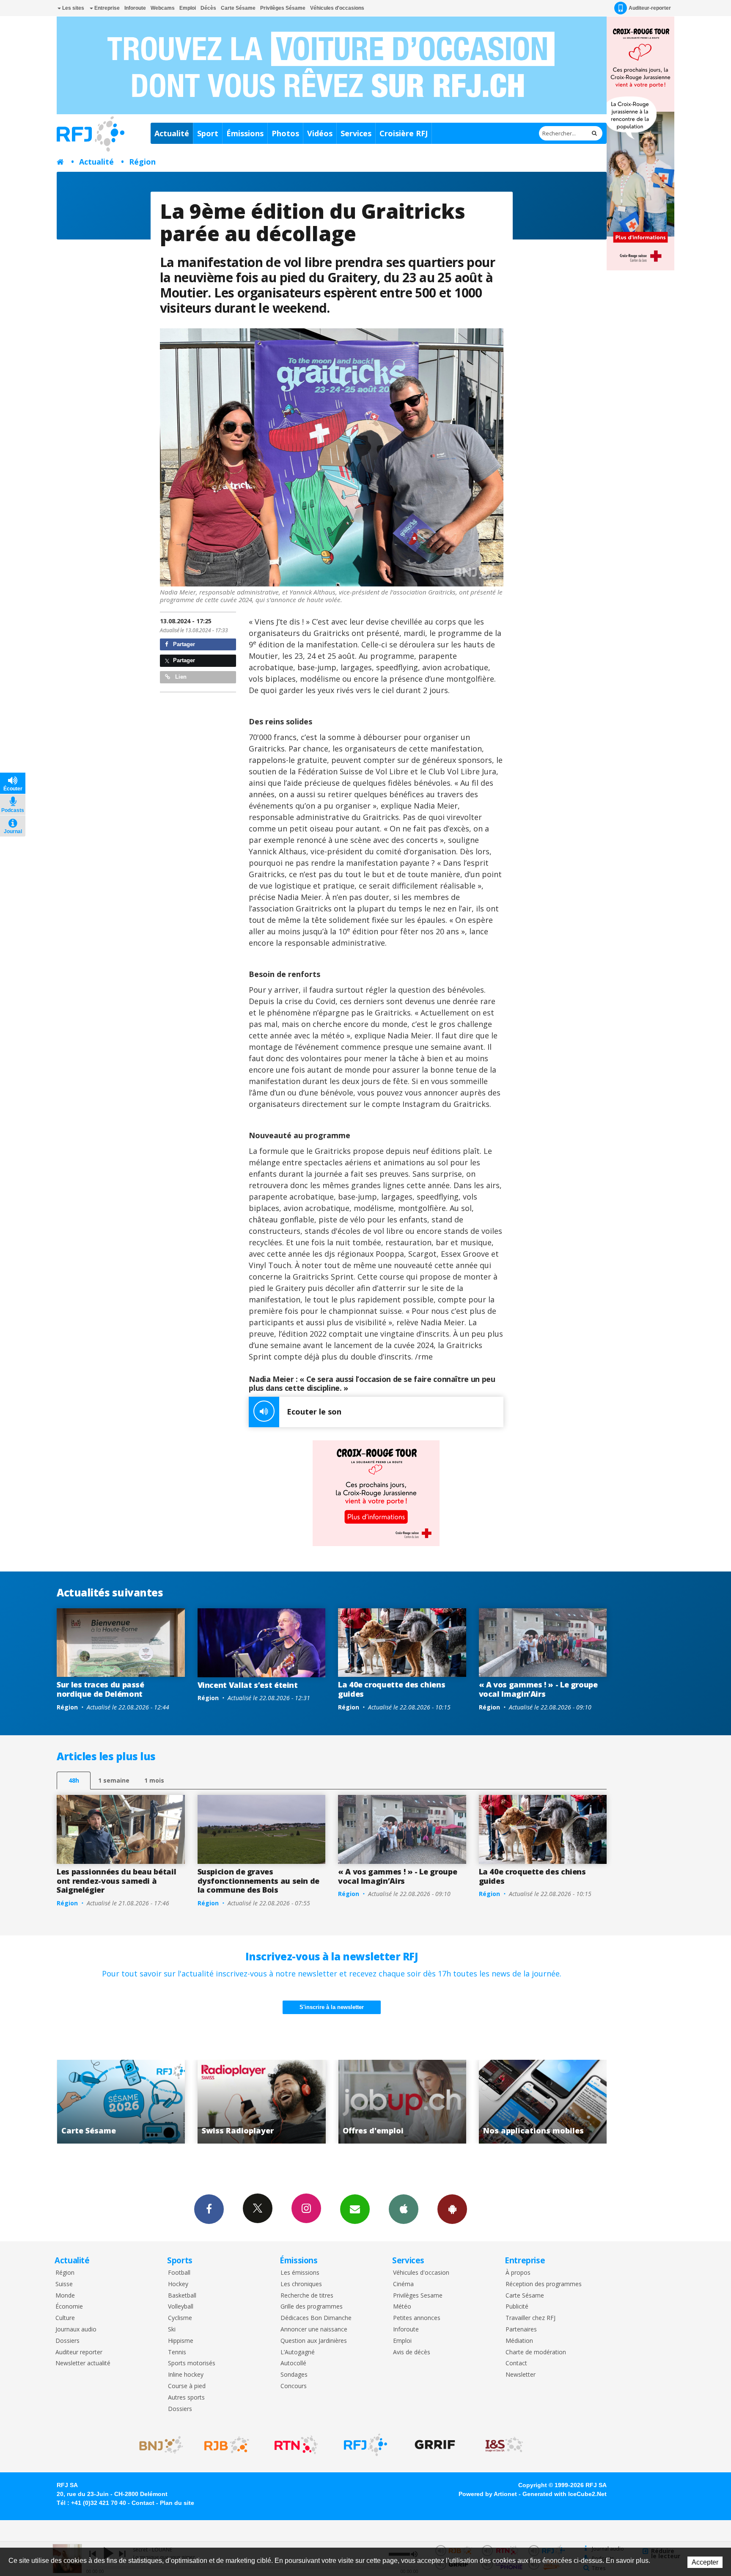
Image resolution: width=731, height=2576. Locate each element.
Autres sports (186, 2398)
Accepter (705, 2562)
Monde (65, 2296)
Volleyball (181, 2307)
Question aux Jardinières (314, 2341)
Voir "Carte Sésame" (419, 2102)
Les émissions (300, 2273)
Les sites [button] (73, 8)
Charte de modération (536, 2352)
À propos (518, 2273)
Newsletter (521, 2375)
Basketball (182, 2296)
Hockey (178, 2284)
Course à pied (187, 2386)
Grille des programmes (312, 2307)
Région (142, 162)
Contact (516, 2363)
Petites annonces (417, 2318)
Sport (208, 133)
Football (179, 2273)
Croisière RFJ (404, 133)
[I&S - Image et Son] (504, 2445)
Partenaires (521, 2330)
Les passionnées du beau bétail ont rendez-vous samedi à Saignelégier (116, 1881)
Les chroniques (301, 2284)
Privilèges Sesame (418, 2296)
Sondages (294, 2375)
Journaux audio (76, 2330)
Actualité (172, 133)
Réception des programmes (544, 2284)
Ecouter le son (314, 1412)
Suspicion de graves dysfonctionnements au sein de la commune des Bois (259, 1881)
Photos (285, 133)
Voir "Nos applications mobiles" (278, 2102)
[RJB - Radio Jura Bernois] (227, 2445)
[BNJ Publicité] (157, 2445)
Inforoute (135, 8)
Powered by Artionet (488, 2494)
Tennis (177, 2352)
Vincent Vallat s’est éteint (248, 1685)
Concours (294, 2386)
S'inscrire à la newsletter (332, 2007)
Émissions (245, 133)
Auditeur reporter (79, 2352)
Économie (69, 2307)
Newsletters (355, 2209)
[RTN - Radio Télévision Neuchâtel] (296, 2445)
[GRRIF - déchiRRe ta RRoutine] (435, 2445)
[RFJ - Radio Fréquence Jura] (365, 2445)
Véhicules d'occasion (421, 2273)
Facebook (209, 2209)
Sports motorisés (192, 2363)
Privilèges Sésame (283, 8)
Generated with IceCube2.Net (565, 2494)
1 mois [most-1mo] (154, 1780)
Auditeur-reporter (650, 8)
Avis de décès (412, 2352)
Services (356, 133)
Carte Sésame (238, 8)
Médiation (519, 2341)
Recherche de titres (307, 2296)
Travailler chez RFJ (530, 2318)
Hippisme (181, 2341)
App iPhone (404, 2209)
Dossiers (67, 2341)
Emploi (188, 8)
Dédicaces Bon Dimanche (316, 2318)
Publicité (517, 2307)
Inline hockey (186, 2375)
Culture (65, 2318)
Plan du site (177, 2503)
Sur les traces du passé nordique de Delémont (100, 1689)
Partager (183, 644)
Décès (208, 8)
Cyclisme (180, 2318)
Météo (402, 2307)
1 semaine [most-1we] (114, 1780)
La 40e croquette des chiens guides (392, 1689)
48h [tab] (74, 1780)
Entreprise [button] (106, 8)
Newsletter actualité (83, 2363)
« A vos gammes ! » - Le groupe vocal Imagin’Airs (538, 1689)
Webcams (163, 8)
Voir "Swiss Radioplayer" (559, 2102)
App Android (452, 2209)
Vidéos (320, 133)
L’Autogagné (298, 2352)
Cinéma (403, 2284)
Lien (180, 677)
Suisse (64, 2284)
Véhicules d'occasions (337, 8)
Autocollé (293, 2363)
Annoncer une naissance (314, 2330)
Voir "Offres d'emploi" (137, 2102)
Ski (172, 2330)
